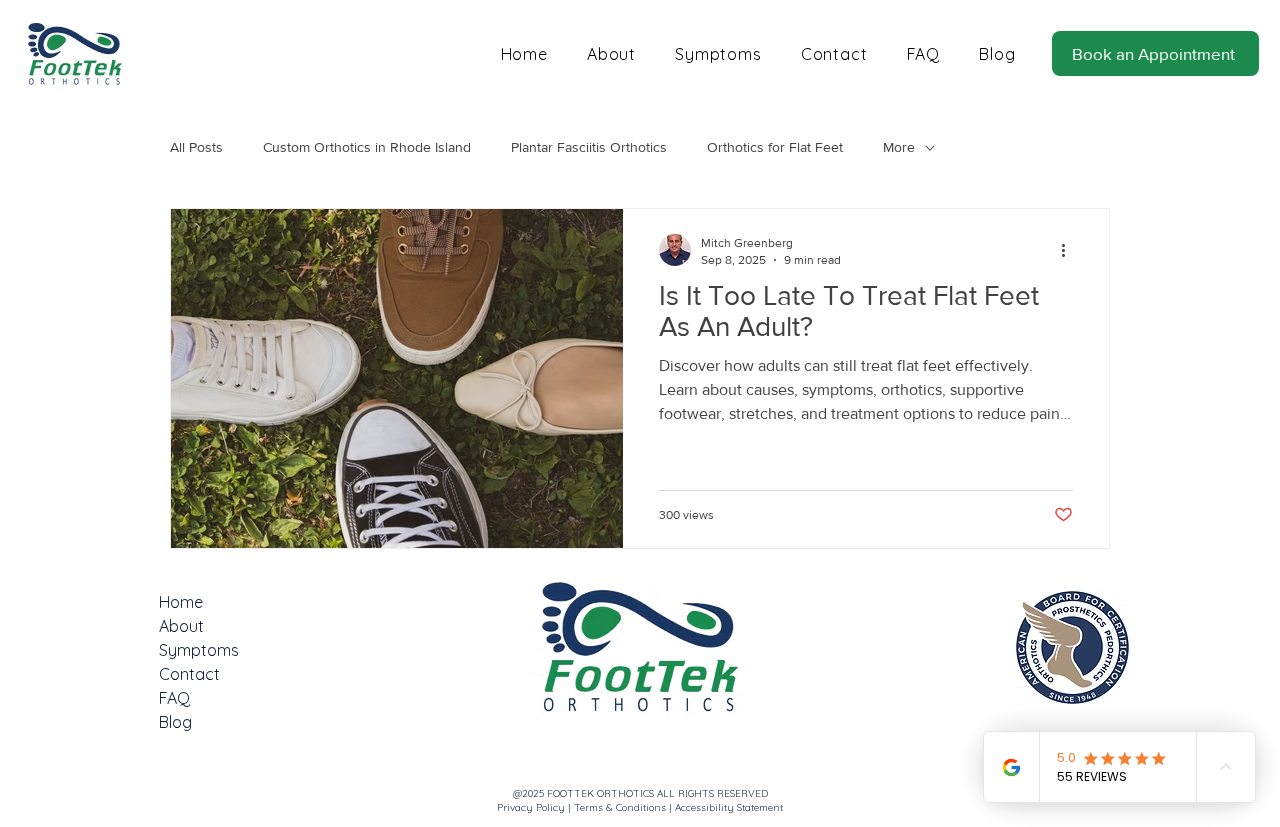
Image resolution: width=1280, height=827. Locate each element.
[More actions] (1070, 250)
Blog (175, 722)
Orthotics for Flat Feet (775, 147)
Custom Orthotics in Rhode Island (367, 147)
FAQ (174, 698)
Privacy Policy (531, 807)
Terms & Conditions (620, 807)
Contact (189, 674)
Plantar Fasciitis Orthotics (589, 147)
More (899, 147)
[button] (1072, 647)
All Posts (196, 147)
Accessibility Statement (729, 807)
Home (181, 602)
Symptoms (199, 650)
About (181, 626)
